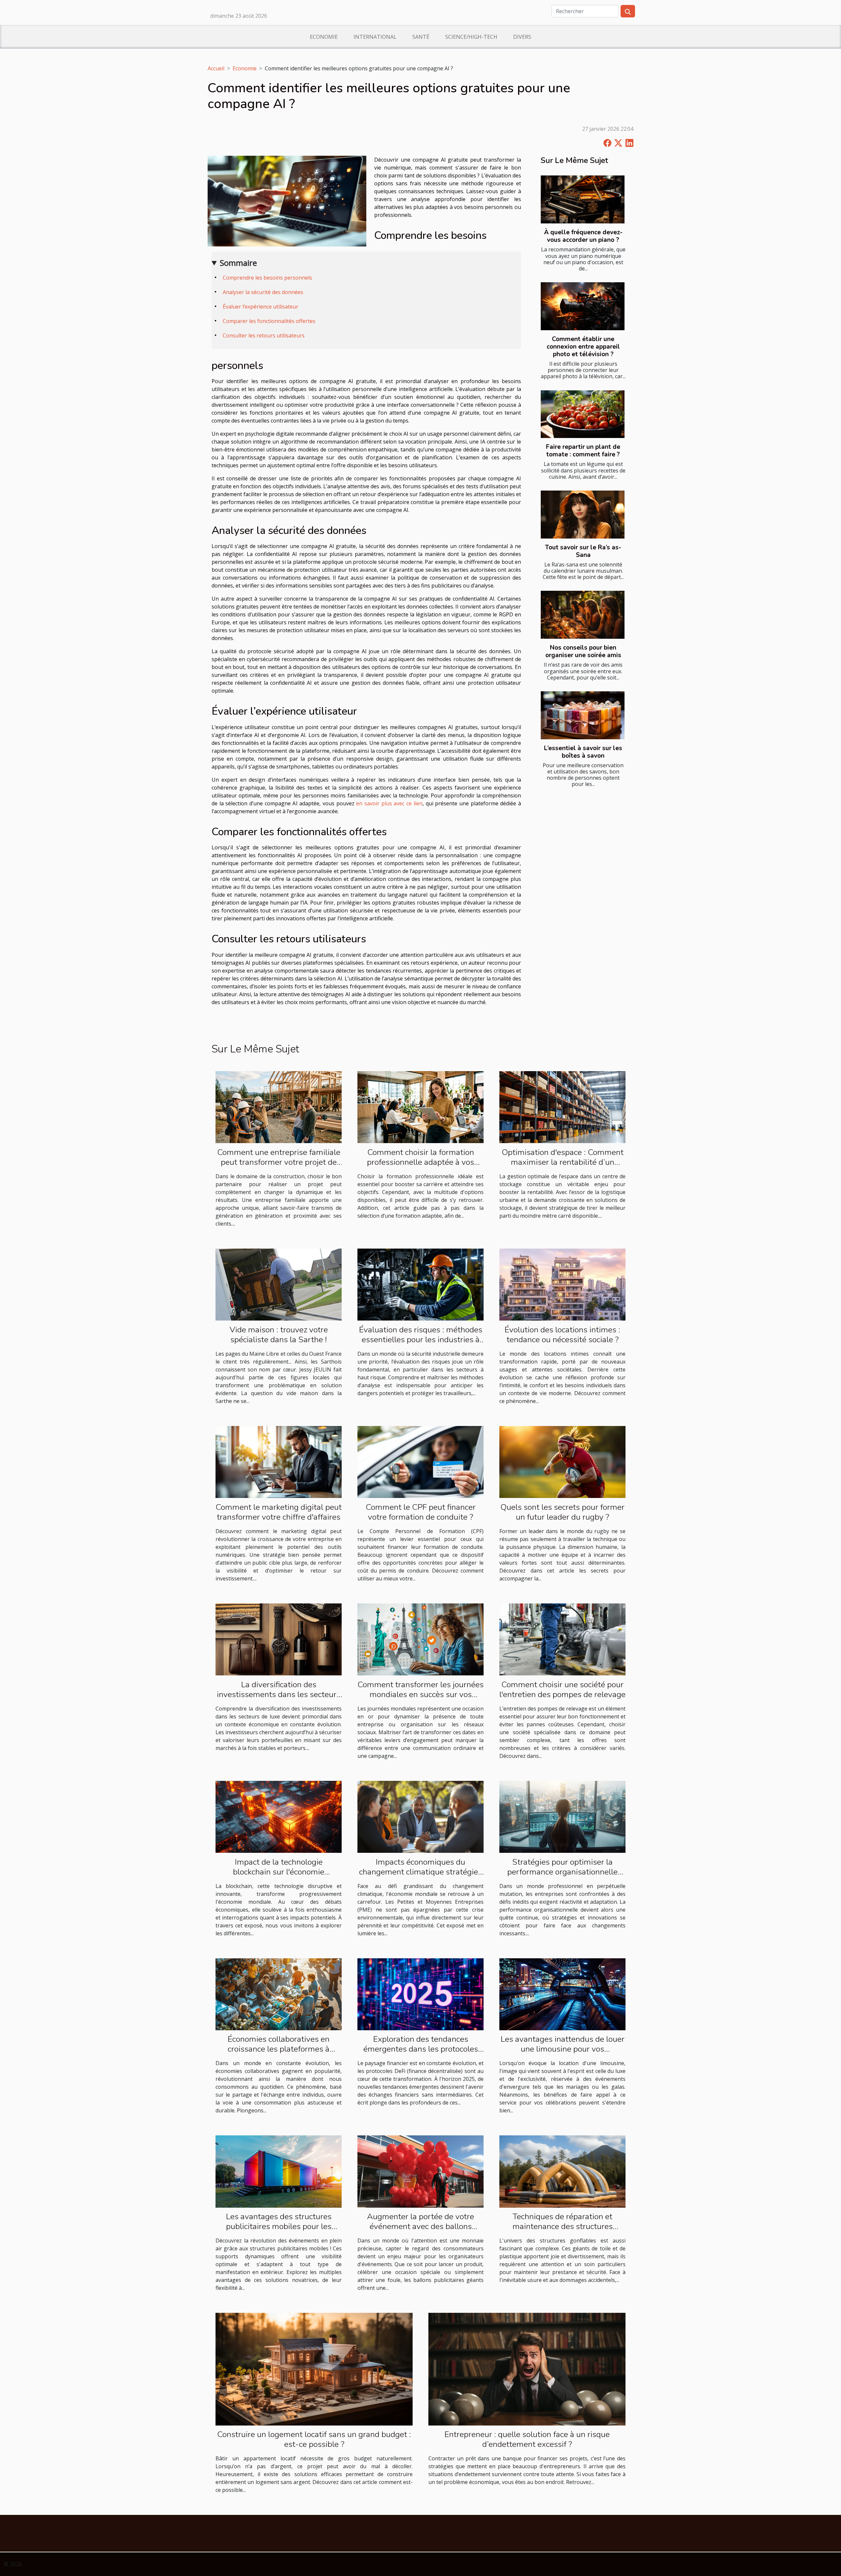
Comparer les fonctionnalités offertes (269, 321)
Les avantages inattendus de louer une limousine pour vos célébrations (563, 2049)
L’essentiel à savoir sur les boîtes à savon (583, 752)
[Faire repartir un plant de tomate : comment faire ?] (583, 414)
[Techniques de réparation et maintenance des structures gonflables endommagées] (562, 2171)
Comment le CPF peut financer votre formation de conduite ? (421, 1512)
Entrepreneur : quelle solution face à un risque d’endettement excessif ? (527, 2439)
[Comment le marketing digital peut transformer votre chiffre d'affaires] (279, 1461)
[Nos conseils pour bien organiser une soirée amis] (583, 615)
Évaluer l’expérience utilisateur (261, 307)
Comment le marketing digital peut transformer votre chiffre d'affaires (279, 1512)
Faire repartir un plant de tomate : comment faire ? (583, 451)
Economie (324, 37)
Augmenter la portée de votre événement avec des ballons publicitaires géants (420, 2226)
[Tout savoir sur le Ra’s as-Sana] (583, 515)
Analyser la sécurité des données (263, 292)
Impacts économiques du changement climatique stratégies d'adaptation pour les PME (420, 1872)
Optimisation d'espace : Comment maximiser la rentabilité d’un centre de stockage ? (563, 1162)
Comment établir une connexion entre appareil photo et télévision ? (583, 347)
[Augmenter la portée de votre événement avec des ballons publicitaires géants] (420, 2171)
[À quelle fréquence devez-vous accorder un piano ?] (583, 199)
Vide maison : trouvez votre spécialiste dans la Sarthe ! (279, 1335)
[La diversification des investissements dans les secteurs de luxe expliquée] (279, 1639)
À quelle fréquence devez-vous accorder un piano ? (583, 236)
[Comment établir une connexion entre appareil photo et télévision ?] (583, 306)
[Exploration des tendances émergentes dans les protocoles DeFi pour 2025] (420, 1994)
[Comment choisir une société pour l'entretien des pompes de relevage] (562, 1639)
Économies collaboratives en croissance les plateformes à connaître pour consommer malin (279, 2049)
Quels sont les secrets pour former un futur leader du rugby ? (562, 1512)
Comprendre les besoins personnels (267, 278)
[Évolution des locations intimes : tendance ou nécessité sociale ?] (562, 1284)
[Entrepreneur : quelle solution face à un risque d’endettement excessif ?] (527, 2369)
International (375, 37)
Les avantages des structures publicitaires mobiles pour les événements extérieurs (279, 2226)
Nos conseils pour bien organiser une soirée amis (583, 651)
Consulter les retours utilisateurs (264, 335)
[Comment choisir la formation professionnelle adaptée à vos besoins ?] (420, 1107)
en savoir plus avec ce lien (389, 803)
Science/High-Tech (471, 37)
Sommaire (238, 263)
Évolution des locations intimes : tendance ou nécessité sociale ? (562, 1335)
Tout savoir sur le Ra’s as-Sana (583, 551)
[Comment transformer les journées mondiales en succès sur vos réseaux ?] (420, 1639)
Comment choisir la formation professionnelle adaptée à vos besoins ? (420, 1162)
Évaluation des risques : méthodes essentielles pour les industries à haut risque (421, 1340)
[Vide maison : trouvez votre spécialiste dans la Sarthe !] (279, 1284)
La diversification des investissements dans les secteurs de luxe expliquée (279, 1694)
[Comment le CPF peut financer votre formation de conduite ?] (420, 1461)
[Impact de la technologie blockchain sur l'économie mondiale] (279, 1816)
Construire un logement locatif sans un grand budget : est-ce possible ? (314, 2439)
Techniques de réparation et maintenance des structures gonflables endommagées (563, 2226)
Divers (522, 37)
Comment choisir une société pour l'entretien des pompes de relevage (562, 1690)
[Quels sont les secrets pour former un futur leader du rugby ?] (562, 1461)
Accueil (216, 68)
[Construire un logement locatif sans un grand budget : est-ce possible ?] (314, 2369)
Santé (421, 37)
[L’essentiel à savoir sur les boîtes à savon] (583, 715)
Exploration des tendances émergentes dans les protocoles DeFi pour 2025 (421, 2049)
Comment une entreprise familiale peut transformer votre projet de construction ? (279, 1162)
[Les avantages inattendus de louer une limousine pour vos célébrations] (562, 1994)
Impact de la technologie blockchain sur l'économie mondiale (279, 1872)
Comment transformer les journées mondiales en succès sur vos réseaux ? (420, 1694)
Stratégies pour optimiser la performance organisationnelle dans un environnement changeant (563, 1872)
